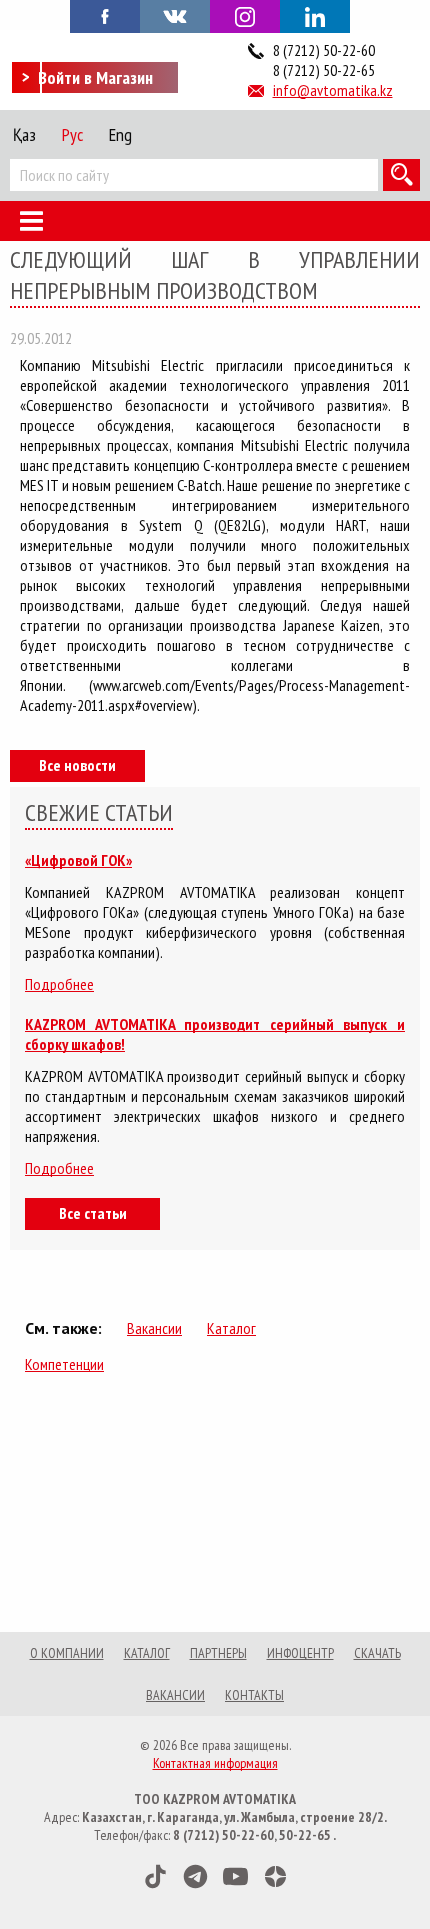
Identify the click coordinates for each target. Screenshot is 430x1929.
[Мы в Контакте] (175, 15)
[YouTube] (235, 1876)
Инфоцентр (300, 1653)
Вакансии (154, 1328)
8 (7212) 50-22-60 (324, 50)
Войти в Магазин (95, 77)
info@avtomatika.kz (333, 90)
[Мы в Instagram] (245, 16)
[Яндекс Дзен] (275, 1876)
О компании (67, 1653)
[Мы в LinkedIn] (315, 16)
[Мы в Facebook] (105, 15)
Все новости (77, 765)
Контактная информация (215, 1763)
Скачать (377, 1653)
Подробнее (59, 984)
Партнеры (218, 1653)
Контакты (254, 1695)
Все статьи (93, 1213)
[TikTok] (155, 1876)
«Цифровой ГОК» (78, 860)
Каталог (231, 1328)
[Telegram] (195, 1876)
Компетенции (64, 1364)
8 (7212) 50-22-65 (324, 70)
